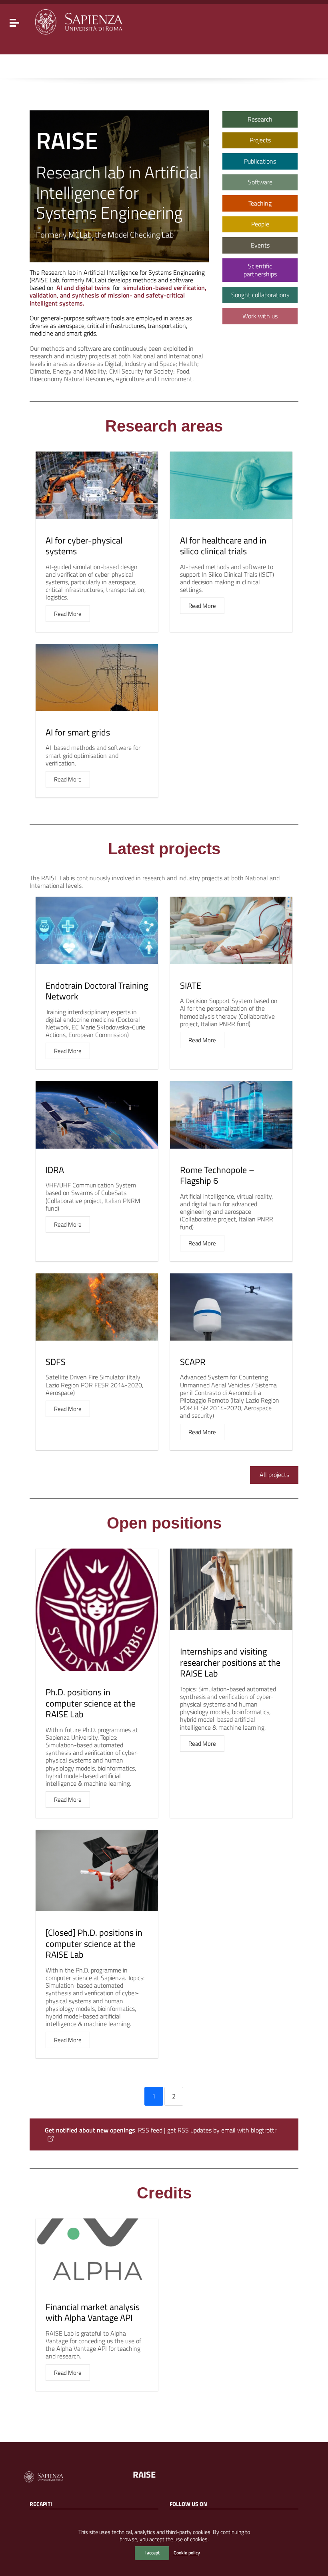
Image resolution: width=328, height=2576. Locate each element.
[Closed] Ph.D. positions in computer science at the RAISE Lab (94, 1943)
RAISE (144, 2474)
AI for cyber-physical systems (84, 546)
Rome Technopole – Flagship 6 (217, 1175)
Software (260, 182)
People (260, 224)
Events (260, 245)
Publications (260, 161)
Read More (68, 614)
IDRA (55, 1170)
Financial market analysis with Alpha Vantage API (93, 2312)
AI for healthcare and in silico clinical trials (223, 546)
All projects (274, 1475)
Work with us (260, 316)
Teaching (260, 203)
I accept (152, 2553)
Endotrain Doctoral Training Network (97, 991)
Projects (260, 140)
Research (260, 119)
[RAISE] (78, 21)
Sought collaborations (260, 295)
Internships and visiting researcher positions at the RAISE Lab (230, 1662)
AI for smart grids (78, 732)
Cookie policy (187, 2553)
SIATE (191, 985)
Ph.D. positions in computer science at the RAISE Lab (91, 1703)
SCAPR (193, 1362)
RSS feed (150, 2130)
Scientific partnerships (260, 270)
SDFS (56, 1362)
